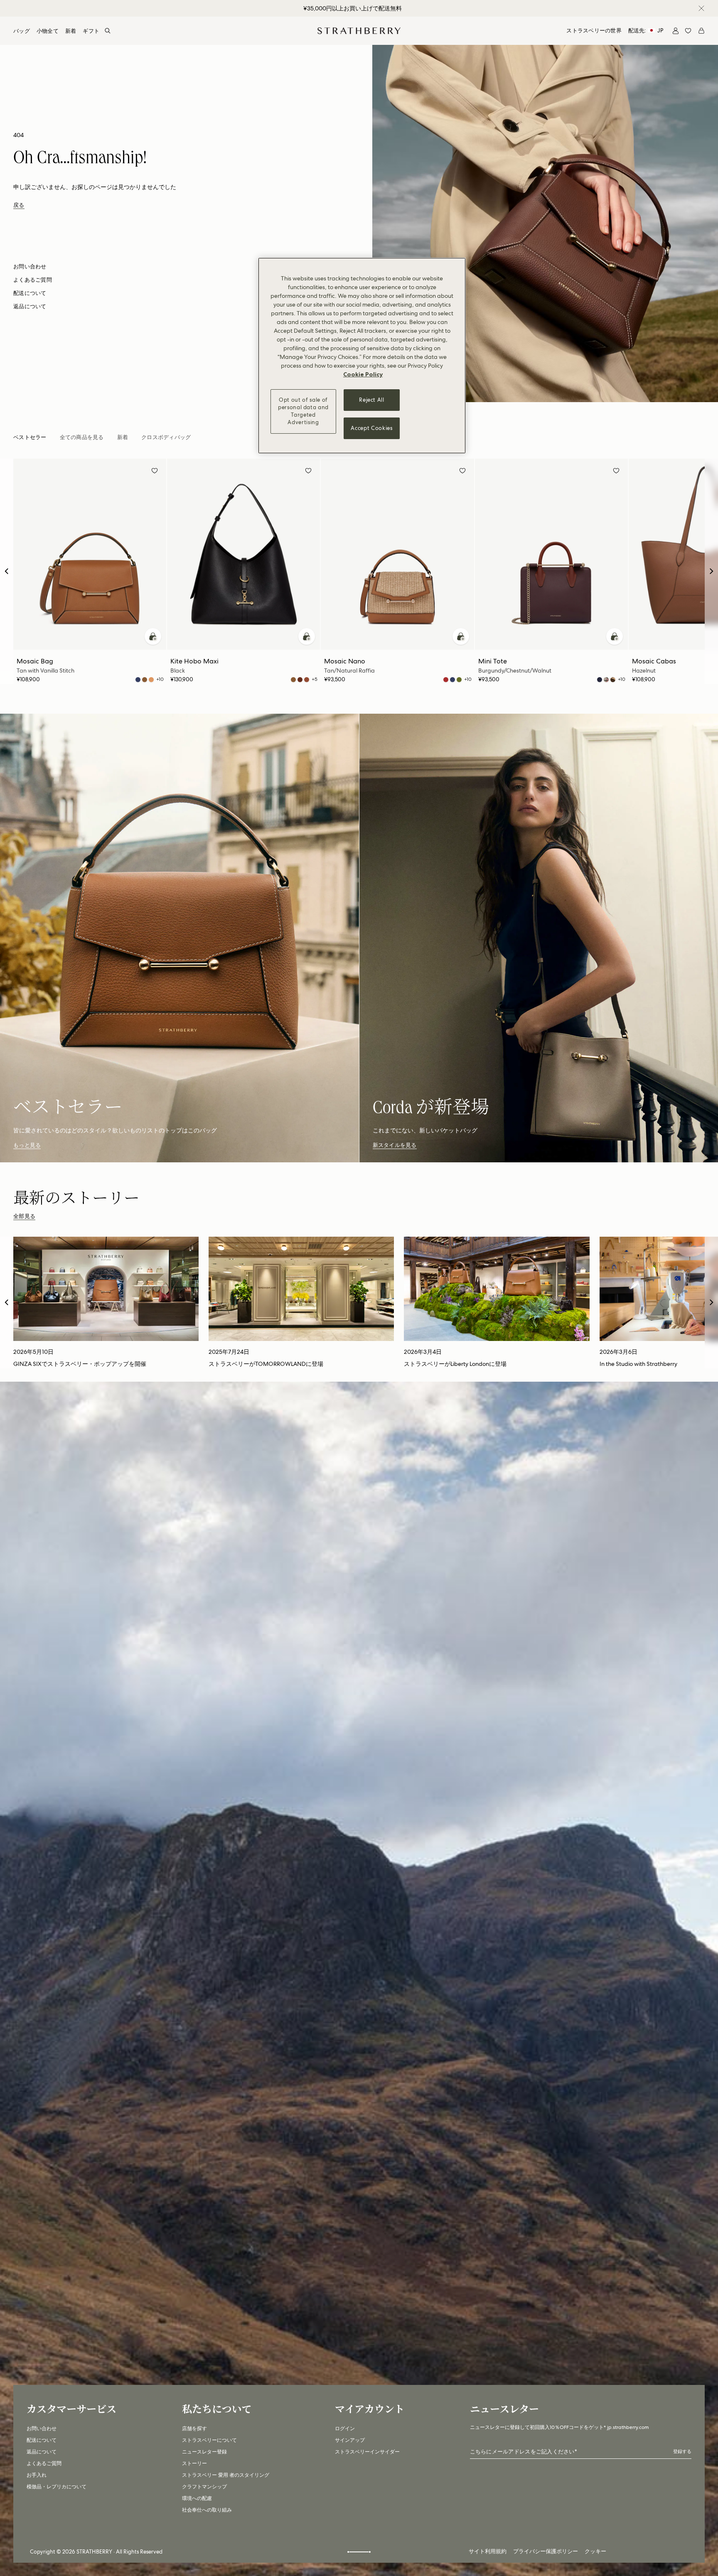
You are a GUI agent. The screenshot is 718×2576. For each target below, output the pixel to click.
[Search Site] (108, 31)
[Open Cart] (701, 31)
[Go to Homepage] (359, 31)
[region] (362, 356)
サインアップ (350, 2440)
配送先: (646, 31)
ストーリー (194, 2463)
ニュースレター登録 (204, 2452)
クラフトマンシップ (204, 2487)
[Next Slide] (711, 571)
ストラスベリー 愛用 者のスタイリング (226, 2475)
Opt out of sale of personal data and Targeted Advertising (303, 411)
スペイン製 (352, 8)
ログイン (345, 2429)
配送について (42, 2440)
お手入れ (37, 2475)
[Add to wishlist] (155, 472)
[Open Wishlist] (688, 31)
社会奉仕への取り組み (207, 2510)
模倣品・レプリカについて (57, 2487)
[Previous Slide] (7, 571)
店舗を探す (194, 2429)
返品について (42, 2452)
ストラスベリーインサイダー (367, 2452)
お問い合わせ (42, 2429)
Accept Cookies (371, 428)
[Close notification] (701, 8)
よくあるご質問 (44, 2463)
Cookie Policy (363, 374)
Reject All (372, 400)
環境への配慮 (197, 2498)
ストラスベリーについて (209, 2440)
